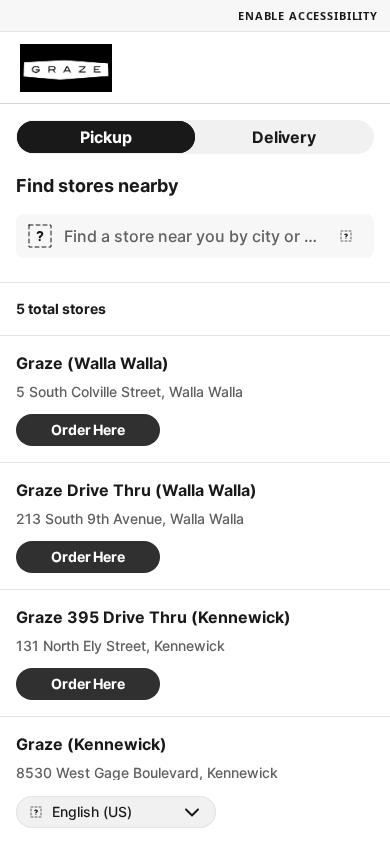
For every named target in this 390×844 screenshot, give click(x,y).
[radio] (106, 137)
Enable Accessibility (308, 15)
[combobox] (191, 236)
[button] (88, 430)
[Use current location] (346, 236)
